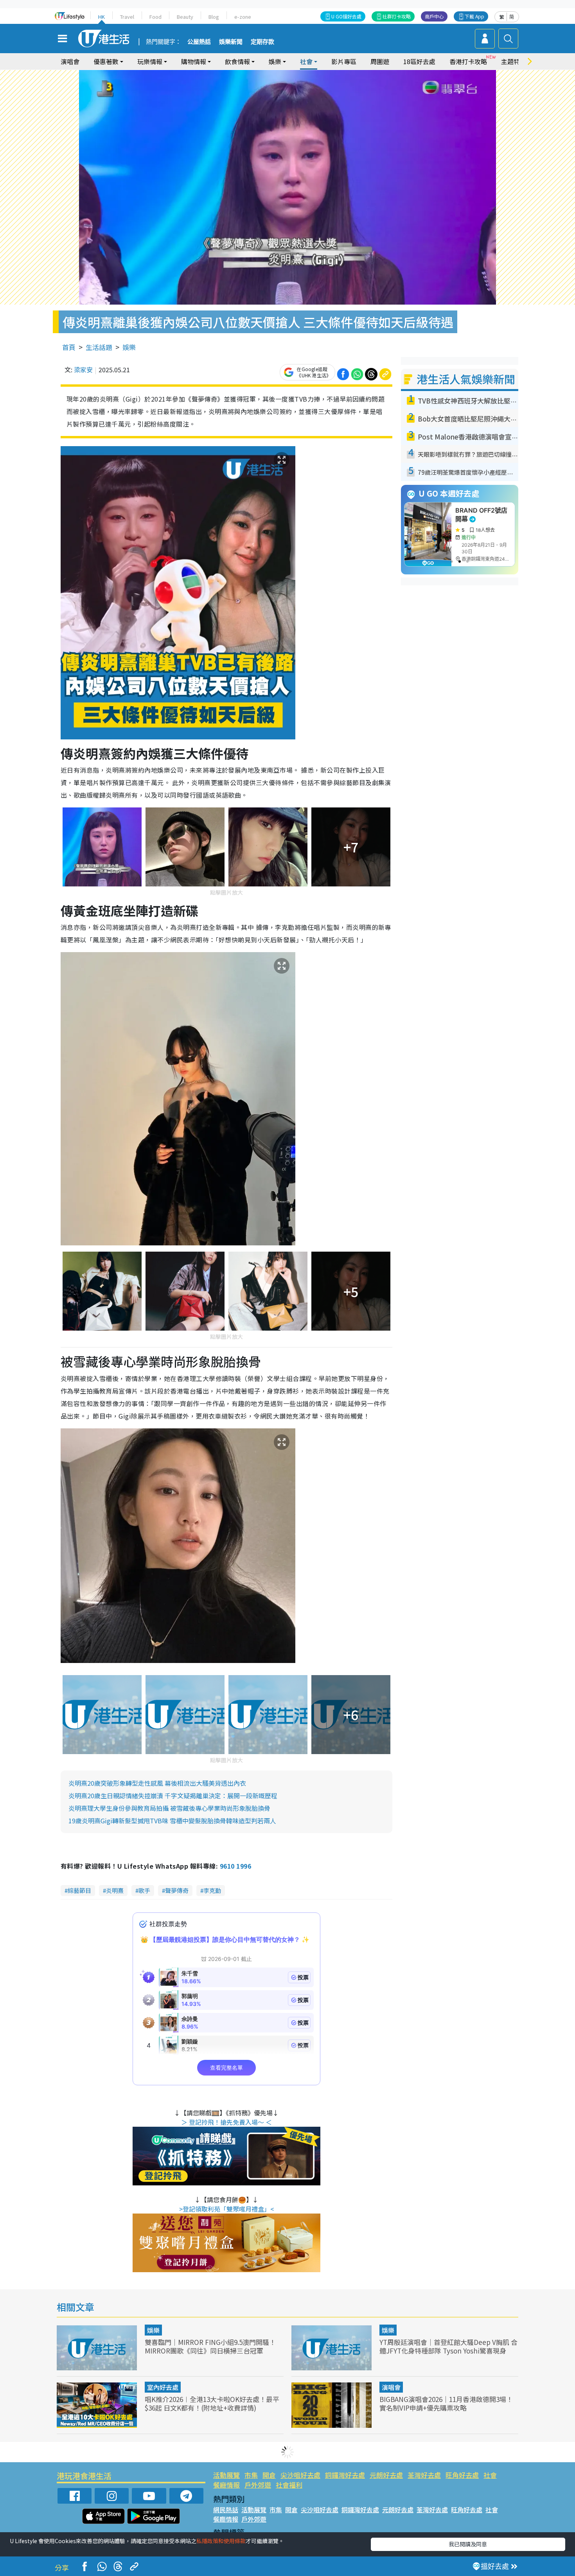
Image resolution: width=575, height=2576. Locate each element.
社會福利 (289, 2485)
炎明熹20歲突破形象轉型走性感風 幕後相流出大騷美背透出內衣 (157, 1783)
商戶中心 (434, 16)
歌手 (144, 1890)
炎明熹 (115, 1890)
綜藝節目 (79, 1890)
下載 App (474, 16)
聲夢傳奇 (177, 1890)
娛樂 (129, 347)
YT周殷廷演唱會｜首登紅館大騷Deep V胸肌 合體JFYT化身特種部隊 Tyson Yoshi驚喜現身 (448, 2346)
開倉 (269, 2475)
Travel (127, 17)
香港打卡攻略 (468, 61)
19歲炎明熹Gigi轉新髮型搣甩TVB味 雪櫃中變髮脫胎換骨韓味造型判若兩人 (172, 1821)
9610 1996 (235, 1866)
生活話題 (99, 347)
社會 (490, 2475)
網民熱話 (226, 2510)
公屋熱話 (199, 42)
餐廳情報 (226, 2485)
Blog (214, 17)
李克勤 (212, 1890)
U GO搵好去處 (346, 16)
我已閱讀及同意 (468, 2544)
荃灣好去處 (424, 2475)
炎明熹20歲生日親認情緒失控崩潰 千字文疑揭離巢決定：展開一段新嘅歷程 (173, 1796)
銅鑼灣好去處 (345, 2475)
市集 (251, 2475)
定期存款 (262, 42)
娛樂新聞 (231, 42)
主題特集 (514, 61)
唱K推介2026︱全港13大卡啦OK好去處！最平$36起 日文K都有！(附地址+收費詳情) (212, 2403)
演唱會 (70, 61)
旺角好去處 (462, 2475)
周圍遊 (380, 61)
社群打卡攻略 (397, 16)
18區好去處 (419, 61)
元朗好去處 (386, 2475)
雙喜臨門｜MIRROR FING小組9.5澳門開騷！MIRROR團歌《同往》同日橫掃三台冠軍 (210, 2346)
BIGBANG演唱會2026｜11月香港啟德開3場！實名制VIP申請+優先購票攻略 (446, 2403)
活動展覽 (226, 2475)
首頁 (69, 347)
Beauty (185, 17)
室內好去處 (163, 2387)
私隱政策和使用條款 (221, 2541)
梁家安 (83, 370)
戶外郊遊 (258, 2485)
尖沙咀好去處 (300, 2475)
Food (155, 17)
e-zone (243, 17)
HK (102, 17)
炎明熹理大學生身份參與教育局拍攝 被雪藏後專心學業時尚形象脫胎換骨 (169, 1808)
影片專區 (344, 61)
